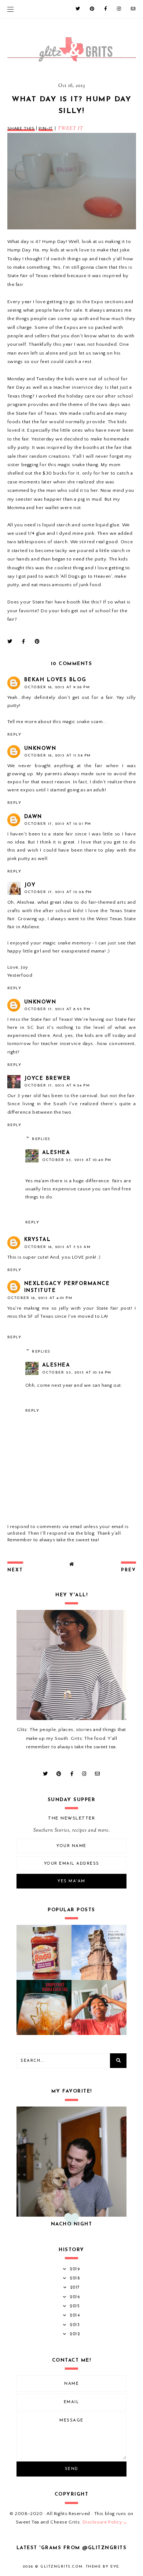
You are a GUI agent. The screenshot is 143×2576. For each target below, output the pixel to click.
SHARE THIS (21, 128)
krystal (38, 1240)
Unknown (40, 749)
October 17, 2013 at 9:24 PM (57, 1086)
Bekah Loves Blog (55, 680)
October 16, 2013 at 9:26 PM (57, 687)
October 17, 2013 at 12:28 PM (58, 892)
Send (72, 2469)
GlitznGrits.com (62, 2567)
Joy (30, 885)
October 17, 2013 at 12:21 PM (58, 824)
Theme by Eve (102, 2567)
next (15, 1570)
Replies (41, 1139)
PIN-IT (46, 128)
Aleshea (56, 1153)
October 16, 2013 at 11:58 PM (58, 756)
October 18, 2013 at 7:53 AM (58, 1247)
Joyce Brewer (47, 1079)
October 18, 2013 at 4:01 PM (40, 1298)
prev (129, 1570)
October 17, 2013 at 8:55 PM (57, 1009)
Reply (14, 735)
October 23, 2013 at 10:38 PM (77, 1373)
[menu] (10, 9)
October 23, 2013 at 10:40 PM (77, 1160)
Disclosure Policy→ (105, 2522)
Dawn (33, 817)
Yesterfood (20, 975)
